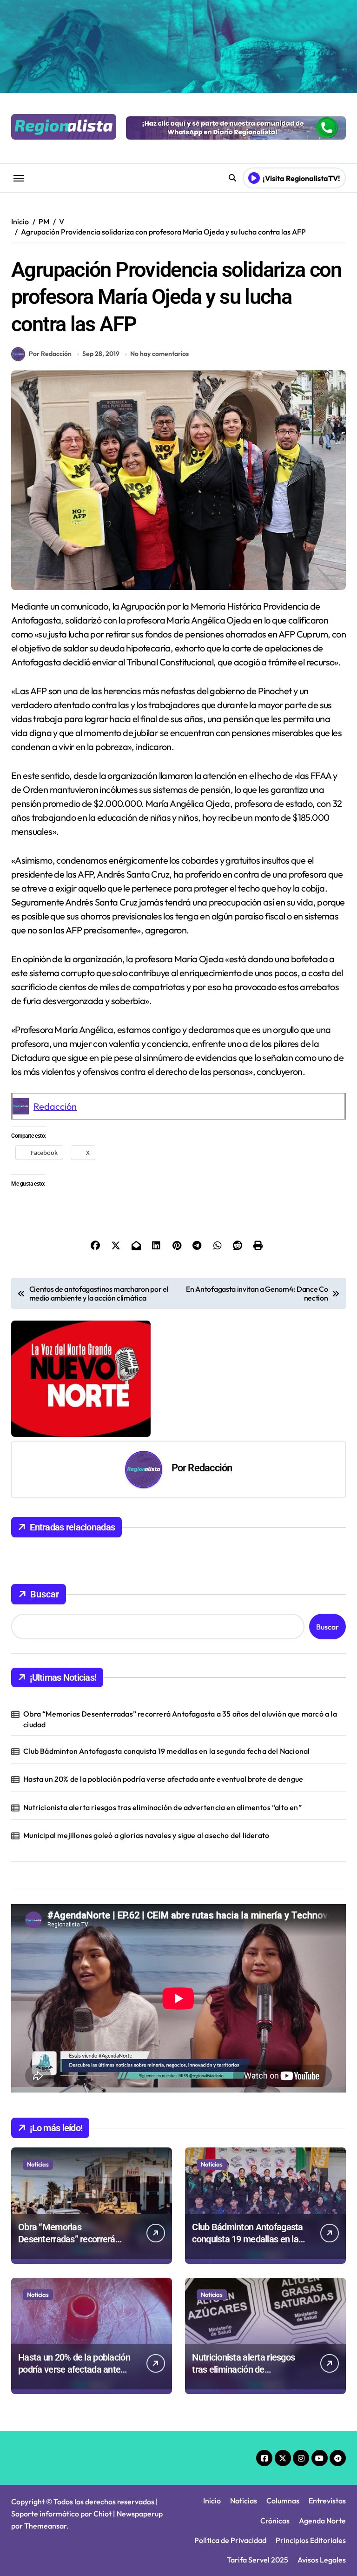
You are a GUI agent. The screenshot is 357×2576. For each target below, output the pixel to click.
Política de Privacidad (230, 2540)
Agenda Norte (322, 2521)
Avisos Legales (322, 2560)
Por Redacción (50, 354)
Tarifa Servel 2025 (258, 2560)
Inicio (212, 2501)
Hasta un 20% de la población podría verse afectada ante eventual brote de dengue (163, 1779)
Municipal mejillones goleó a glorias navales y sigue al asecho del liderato (146, 1835)
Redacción (55, 1106)
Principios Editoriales (311, 2540)
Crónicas (275, 2521)
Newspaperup (140, 2514)
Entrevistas (327, 2501)
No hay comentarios (159, 354)
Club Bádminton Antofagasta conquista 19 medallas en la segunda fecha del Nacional (166, 1751)
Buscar (45, 1594)
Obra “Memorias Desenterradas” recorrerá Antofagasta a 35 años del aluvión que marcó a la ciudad (180, 1719)
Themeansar (45, 2526)
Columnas (283, 2501)
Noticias (38, 2164)
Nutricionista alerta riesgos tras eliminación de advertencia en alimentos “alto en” (162, 1807)
